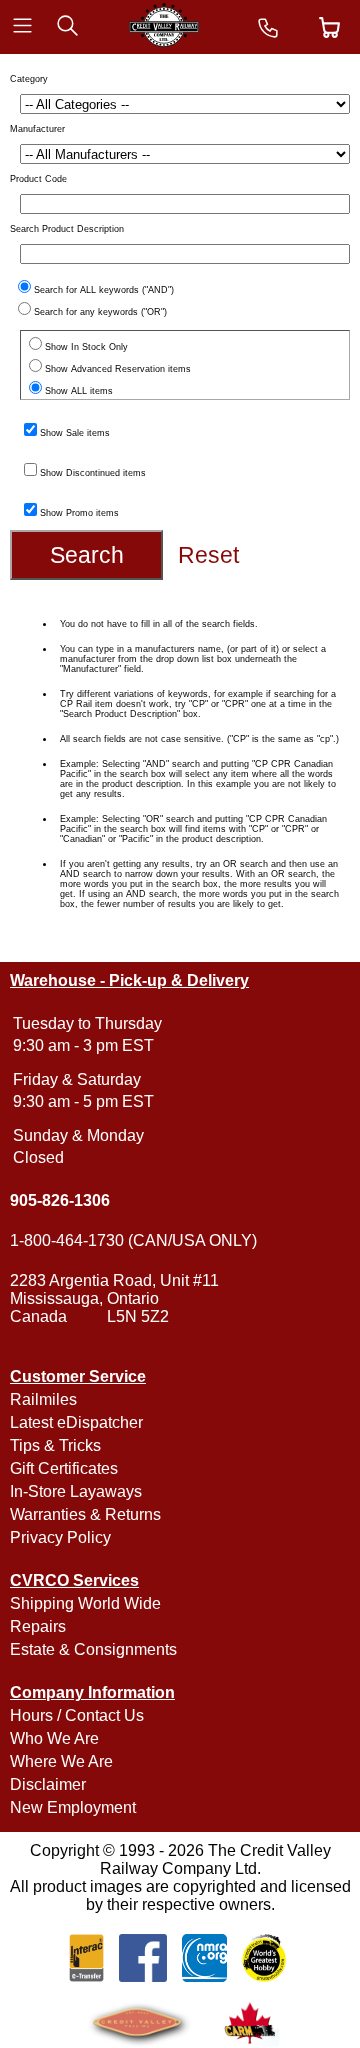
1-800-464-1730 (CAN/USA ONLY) (133, 1240)
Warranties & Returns (85, 1514)
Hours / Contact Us (77, 1715)
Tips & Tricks (55, 1445)
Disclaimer (48, 1784)
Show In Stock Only (86, 347)
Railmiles (43, 1399)
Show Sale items (75, 433)
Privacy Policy (60, 1537)
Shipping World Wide (85, 1603)
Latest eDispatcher (76, 1422)
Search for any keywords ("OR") (100, 312)
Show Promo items (79, 513)
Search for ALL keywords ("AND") (104, 290)
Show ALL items (79, 391)
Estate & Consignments (93, 1649)
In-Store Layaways (76, 1491)
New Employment (73, 1807)
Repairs (38, 1626)
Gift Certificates (64, 1468)
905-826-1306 (60, 1200)
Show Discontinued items (93, 473)
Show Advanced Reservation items (118, 369)
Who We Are (54, 1738)
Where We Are (61, 1761)
